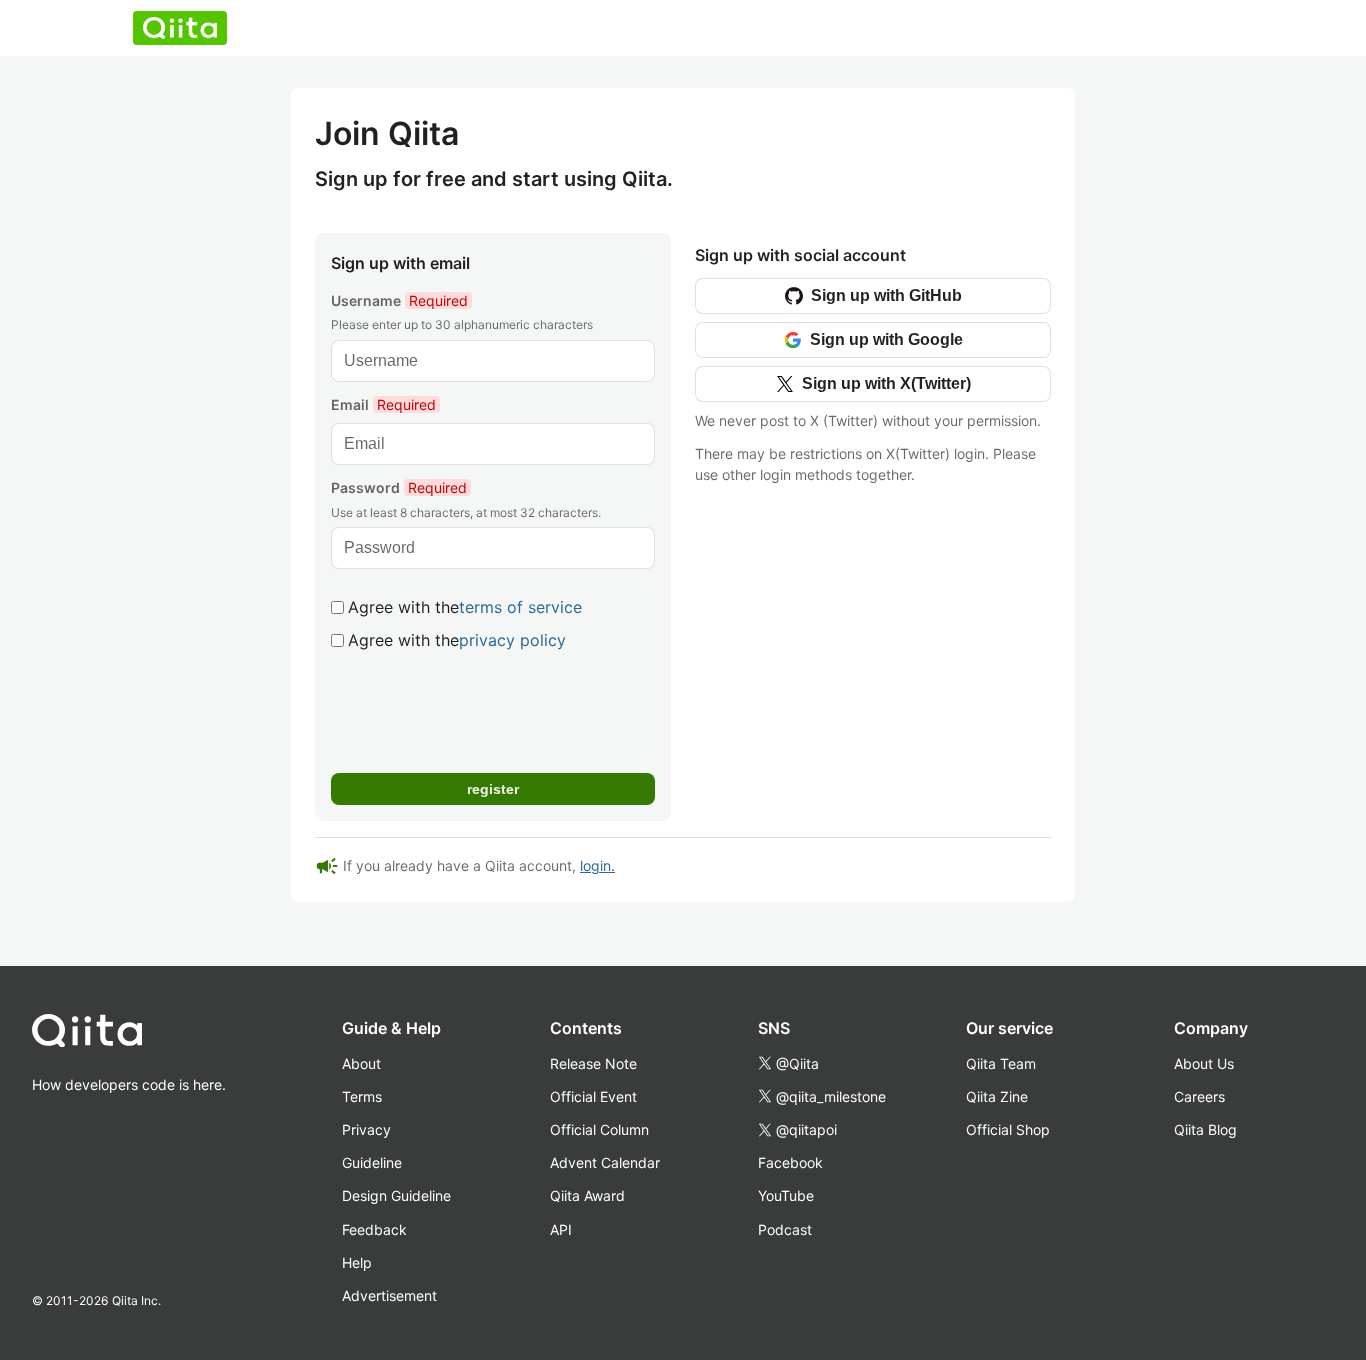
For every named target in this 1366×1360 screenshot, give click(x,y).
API (561, 1229)
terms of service (520, 607)
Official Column (599, 1129)
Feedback (374, 1229)
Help (357, 1262)
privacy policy (512, 640)
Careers (1199, 1096)
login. (597, 865)
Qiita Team (1001, 1063)
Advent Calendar (605, 1162)
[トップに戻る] (129, 1035)
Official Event (593, 1096)
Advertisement (389, 1295)
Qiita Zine (997, 1096)
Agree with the (465, 607)
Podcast (785, 1229)
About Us (1204, 1063)
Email (383, 404)
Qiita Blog (1205, 1129)
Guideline (372, 1162)
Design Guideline (396, 1195)
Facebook (790, 1162)
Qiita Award (587, 1195)
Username (399, 300)
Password (399, 487)
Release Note (593, 1063)
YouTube (786, 1195)
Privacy (366, 1129)
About (361, 1063)
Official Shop (1008, 1129)
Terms (362, 1096)
